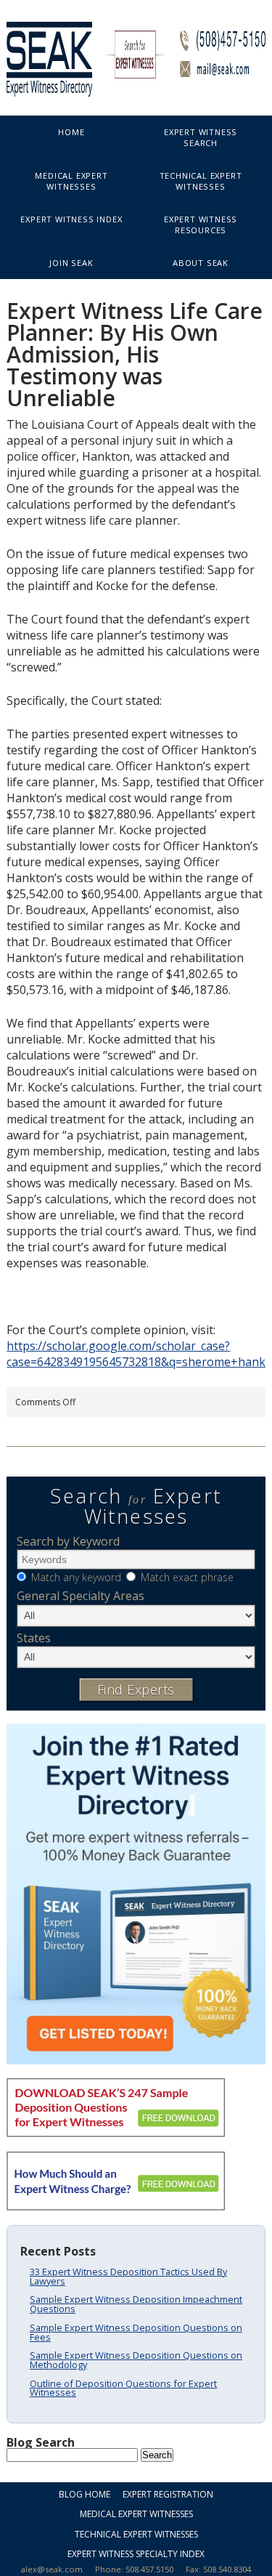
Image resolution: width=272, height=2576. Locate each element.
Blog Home (85, 2494)
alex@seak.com (52, 2569)
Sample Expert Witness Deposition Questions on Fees (136, 2332)
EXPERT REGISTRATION (168, 2494)
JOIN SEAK (71, 263)
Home (71, 132)
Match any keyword (76, 1577)
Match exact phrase (187, 1577)
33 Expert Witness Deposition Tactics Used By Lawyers (128, 2276)
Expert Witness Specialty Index (136, 2554)
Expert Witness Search (201, 137)
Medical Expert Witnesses (71, 181)
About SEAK (201, 263)
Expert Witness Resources (201, 225)
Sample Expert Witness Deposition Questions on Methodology (136, 2360)
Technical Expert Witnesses (201, 181)
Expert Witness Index (71, 219)
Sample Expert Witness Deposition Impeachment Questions (136, 2304)
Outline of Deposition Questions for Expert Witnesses (123, 2388)
